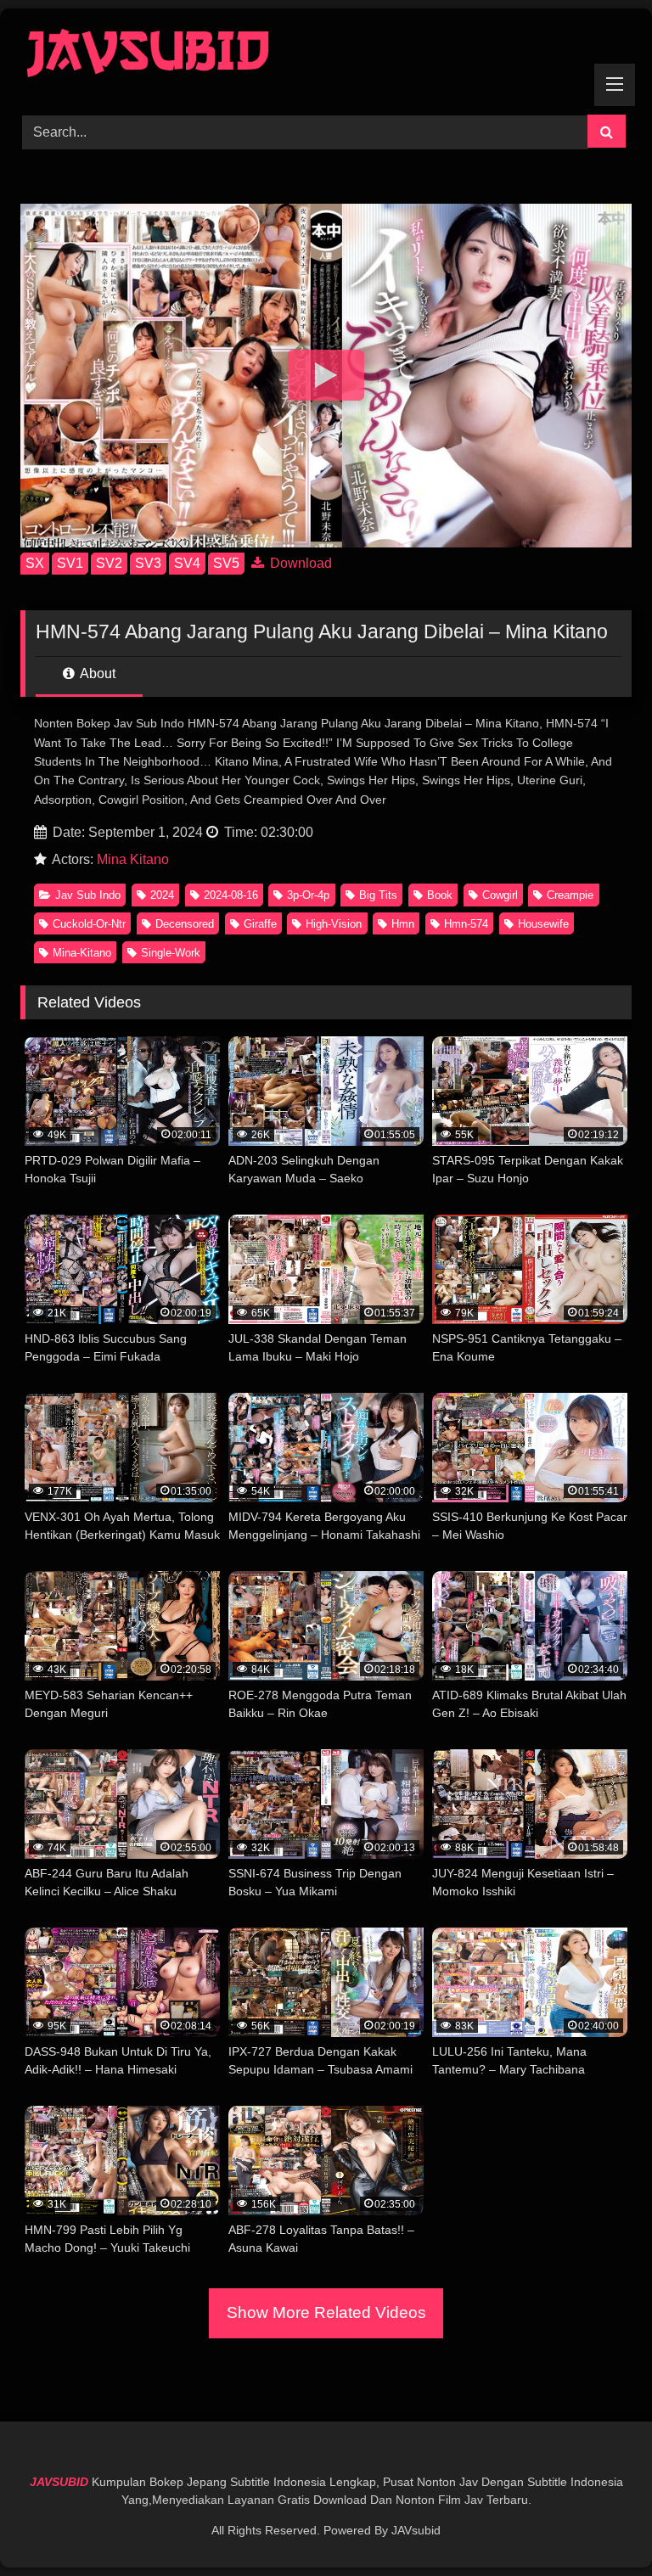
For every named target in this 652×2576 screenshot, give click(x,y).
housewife (543, 924)
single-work (171, 953)
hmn (403, 924)
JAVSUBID (61, 2482)
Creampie (570, 895)
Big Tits (378, 895)
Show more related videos (326, 2312)
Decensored (185, 924)
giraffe (260, 924)
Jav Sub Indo (88, 895)
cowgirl (500, 895)
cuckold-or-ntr (89, 924)
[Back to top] (599, 2525)
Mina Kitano (133, 859)
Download (299, 563)
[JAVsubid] (326, 56)
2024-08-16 (231, 895)
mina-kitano (82, 953)
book (440, 895)
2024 (162, 895)
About (96, 673)
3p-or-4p (308, 895)
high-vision (334, 924)
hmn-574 (466, 924)
